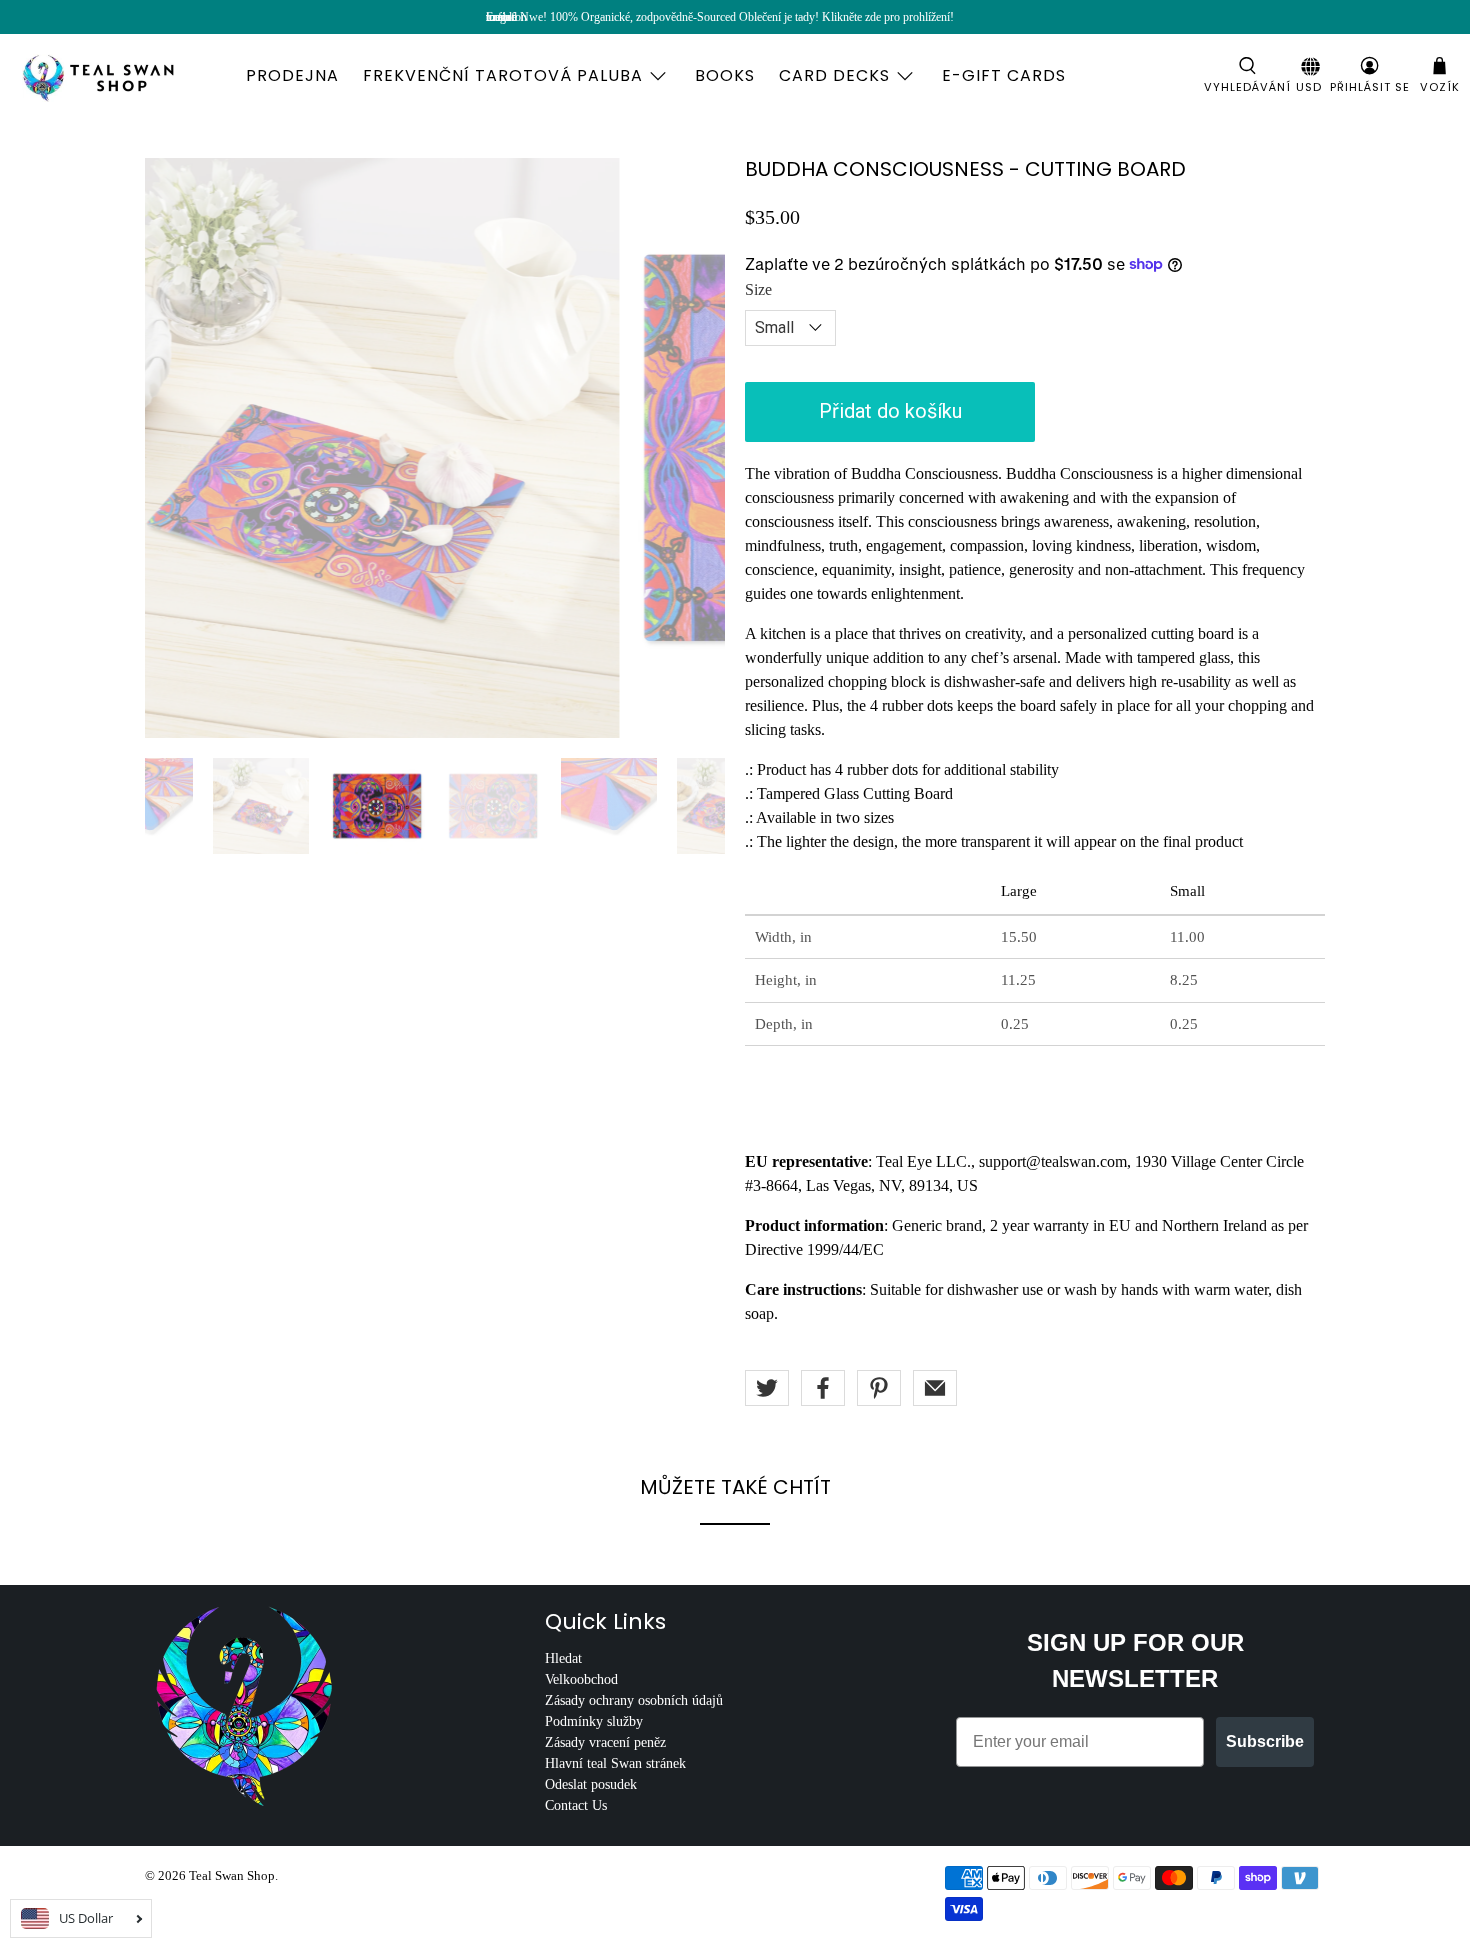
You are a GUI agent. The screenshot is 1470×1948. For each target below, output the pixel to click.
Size (758, 289)
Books (725, 75)
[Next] (693, 448)
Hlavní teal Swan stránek (615, 1763)
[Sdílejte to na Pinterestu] (879, 1388)
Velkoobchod (581, 1679)
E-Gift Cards (1004, 75)
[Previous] (177, 448)
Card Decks (834, 75)
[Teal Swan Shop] (122, 76)
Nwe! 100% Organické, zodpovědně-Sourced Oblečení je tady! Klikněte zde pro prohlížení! (737, 17)
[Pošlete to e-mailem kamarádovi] (935, 1388)
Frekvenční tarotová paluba (503, 75)
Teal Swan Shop (232, 1875)
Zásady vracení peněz (605, 1742)
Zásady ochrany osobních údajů (634, 1700)
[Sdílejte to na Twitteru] (767, 1388)
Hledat (563, 1658)
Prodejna (292, 75)
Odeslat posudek (591, 1784)
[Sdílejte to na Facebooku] (823, 1388)
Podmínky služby (594, 1721)
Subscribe (1265, 1741)
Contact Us (576, 1805)
